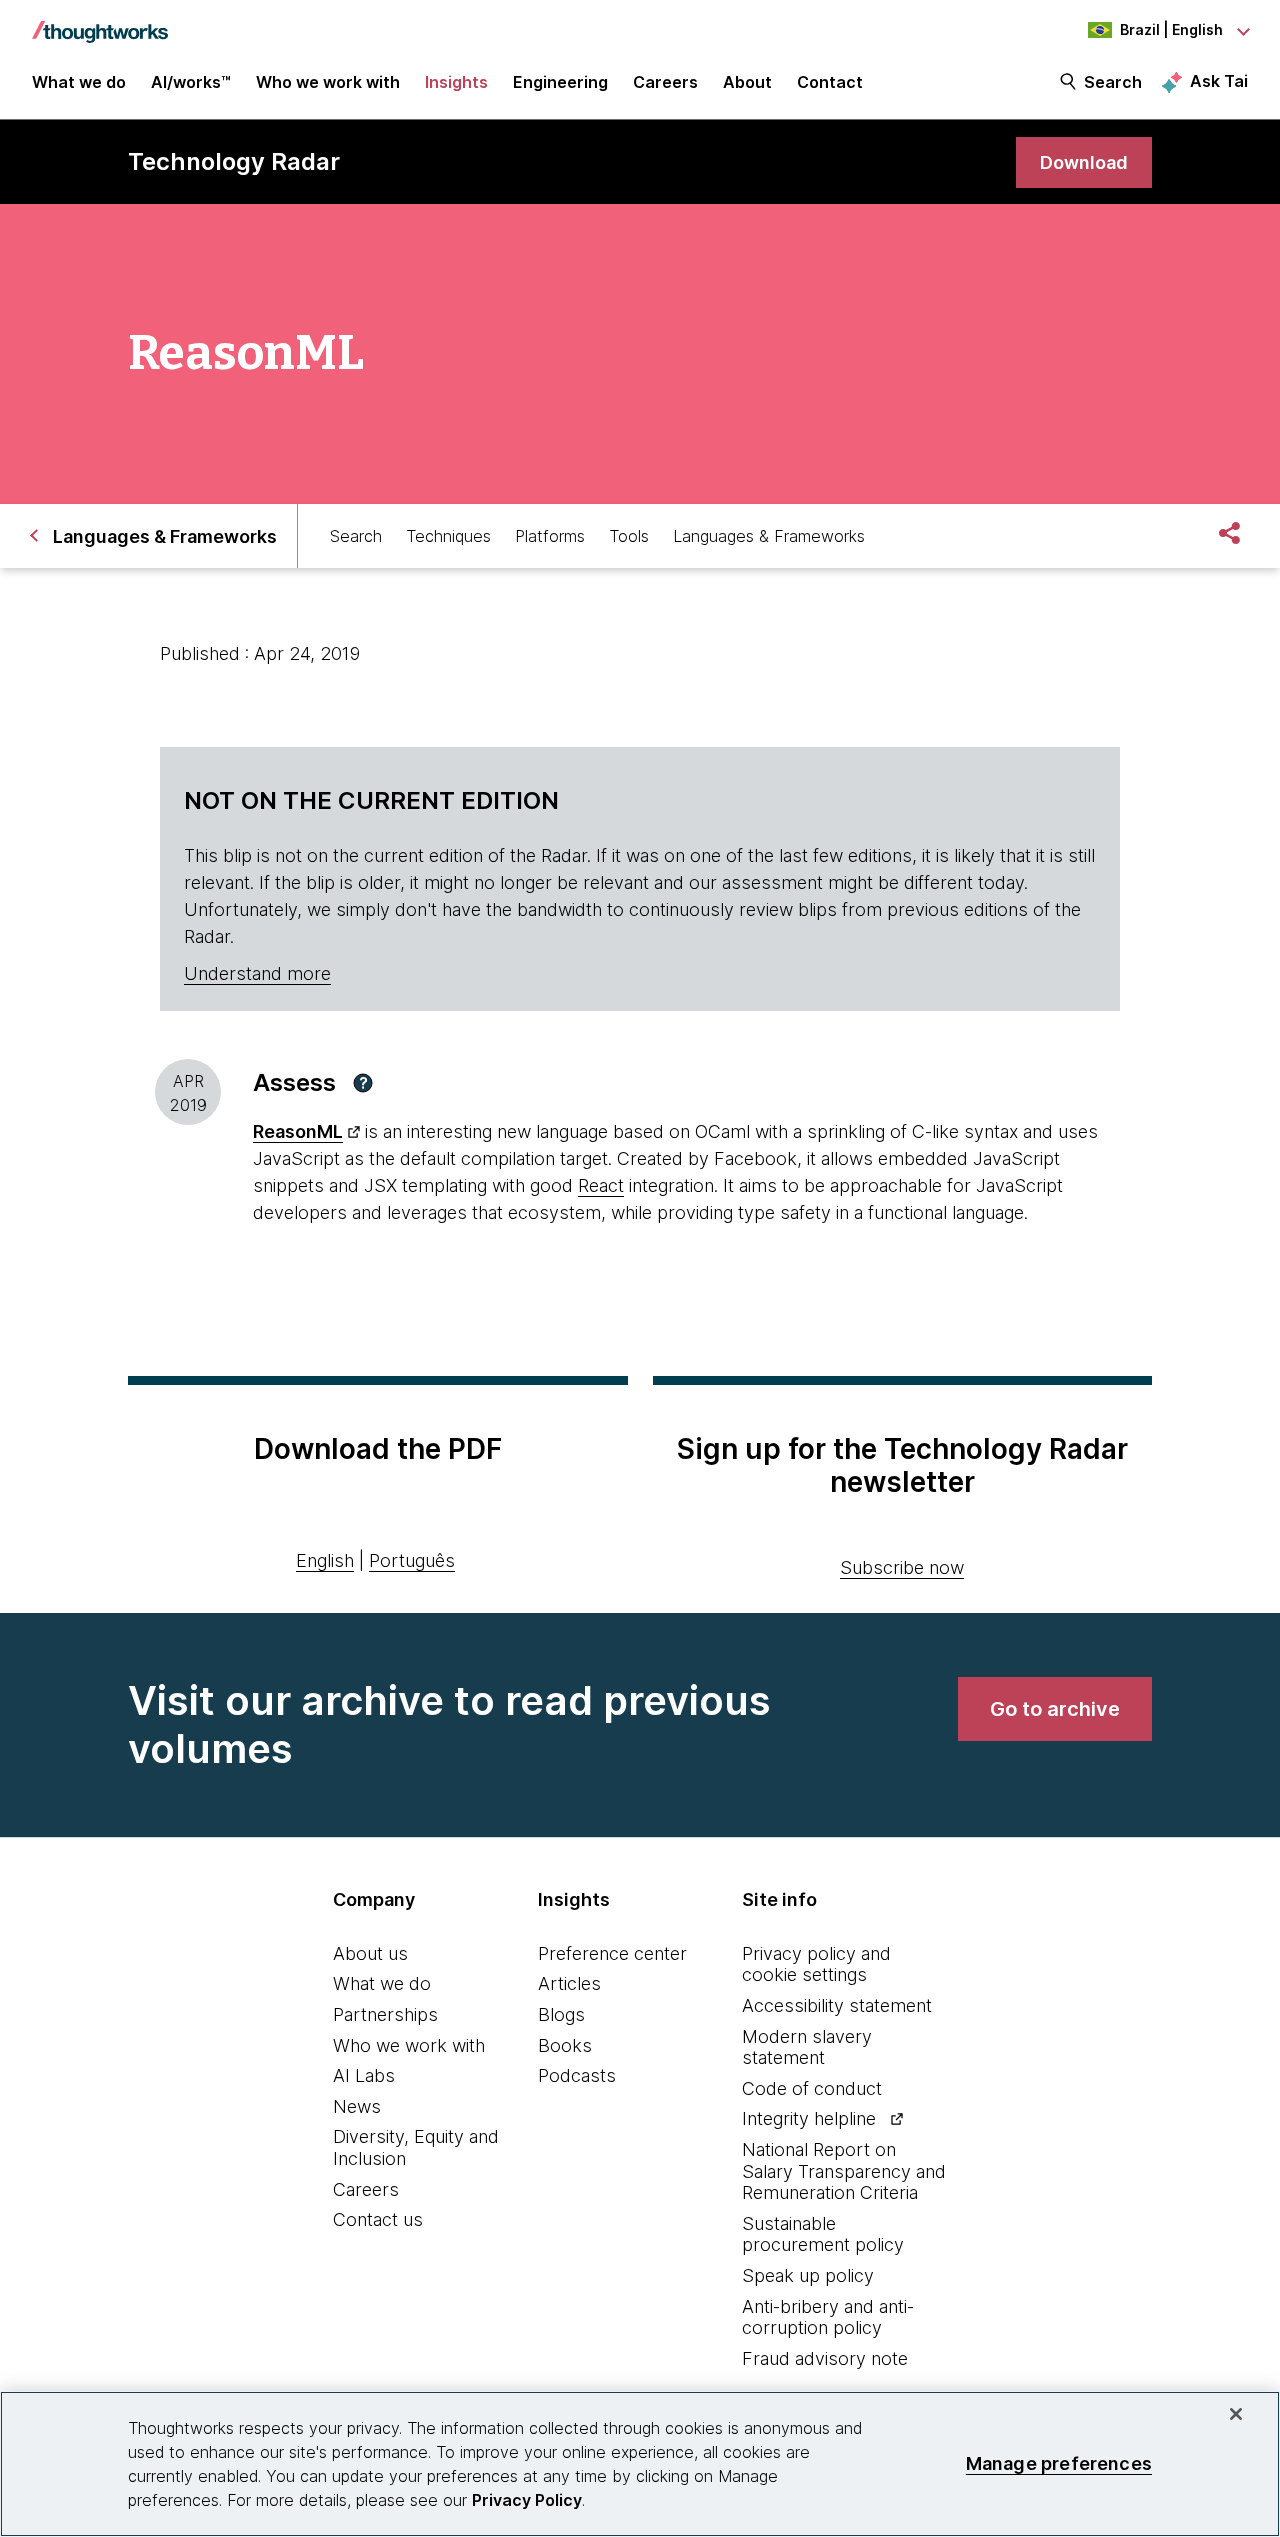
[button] (363, 1083)
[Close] (1236, 2414)
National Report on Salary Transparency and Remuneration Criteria (844, 2171)
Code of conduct (812, 2088)
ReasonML (298, 1131)
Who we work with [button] (328, 82)
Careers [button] (665, 82)
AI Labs (364, 2075)
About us (370, 1953)
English (325, 1560)
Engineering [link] (560, 82)
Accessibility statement (837, 2005)
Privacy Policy (527, 2500)
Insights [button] (456, 82)
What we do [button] (79, 82)
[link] (1084, 162)
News (357, 2106)
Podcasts (577, 2075)
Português (412, 1560)
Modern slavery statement (807, 2047)
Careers (366, 2189)
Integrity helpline (809, 2118)
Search (1113, 82)
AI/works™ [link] (191, 82)
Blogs (561, 2014)
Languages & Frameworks (769, 536)
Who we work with (409, 2045)
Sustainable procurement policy (823, 2234)
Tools (629, 536)
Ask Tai (1219, 81)
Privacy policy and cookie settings (816, 1964)
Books (565, 2045)
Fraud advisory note (825, 2358)
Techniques (448, 536)
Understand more (257, 973)
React (601, 1185)
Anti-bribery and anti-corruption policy (828, 2317)
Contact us (378, 2219)
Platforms (550, 536)
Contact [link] (830, 82)
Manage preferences (1059, 2463)
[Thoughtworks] (100, 22)
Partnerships (385, 2014)
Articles (569, 1983)
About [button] (747, 82)
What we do (382, 1983)
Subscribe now (902, 1567)
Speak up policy (808, 2275)
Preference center (612, 1953)
